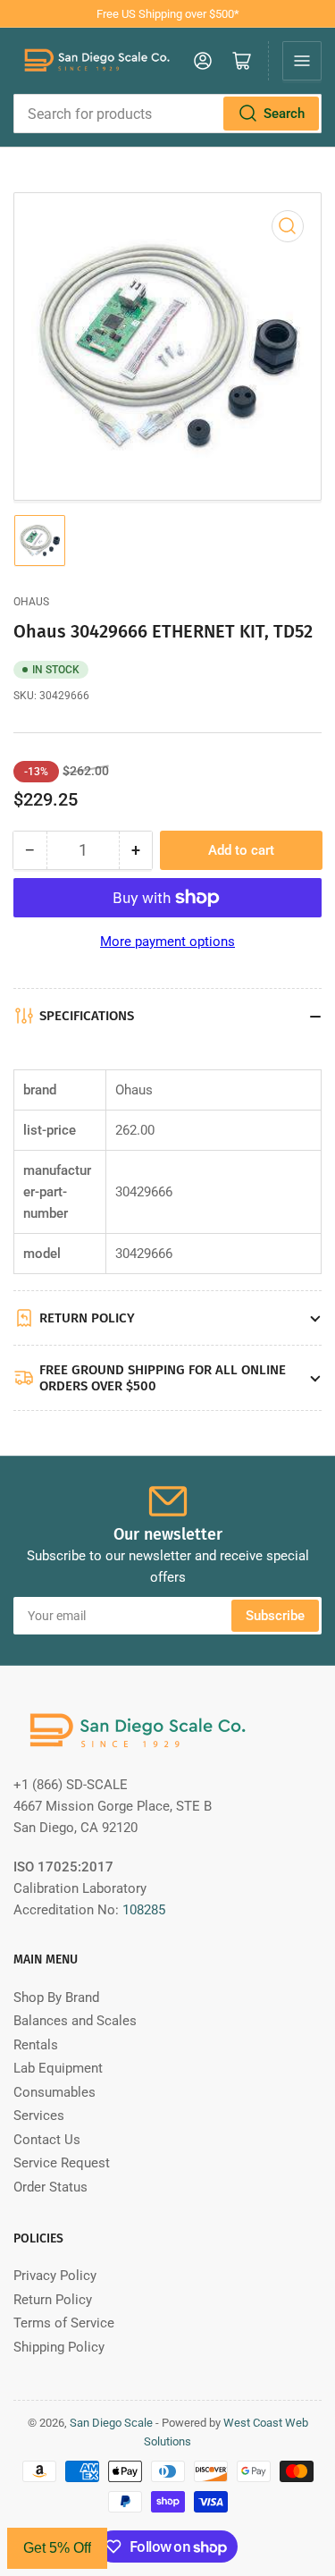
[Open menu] (302, 61)
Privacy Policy (55, 2276)
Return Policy (53, 2300)
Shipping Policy (59, 2347)
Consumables (54, 2092)
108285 (144, 1910)
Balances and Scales (75, 2021)
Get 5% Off (57, 2548)
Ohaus (31, 602)
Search (284, 114)
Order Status (50, 2187)
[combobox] (167, 114)
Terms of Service (64, 2323)
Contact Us (47, 2140)
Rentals (36, 2045)
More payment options (167, 942)
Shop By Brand (56, 1997)
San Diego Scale (111, 2423)
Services (39, 2116)
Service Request (62, 2163)
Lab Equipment (58, 2068)
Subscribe (275, 1616)
